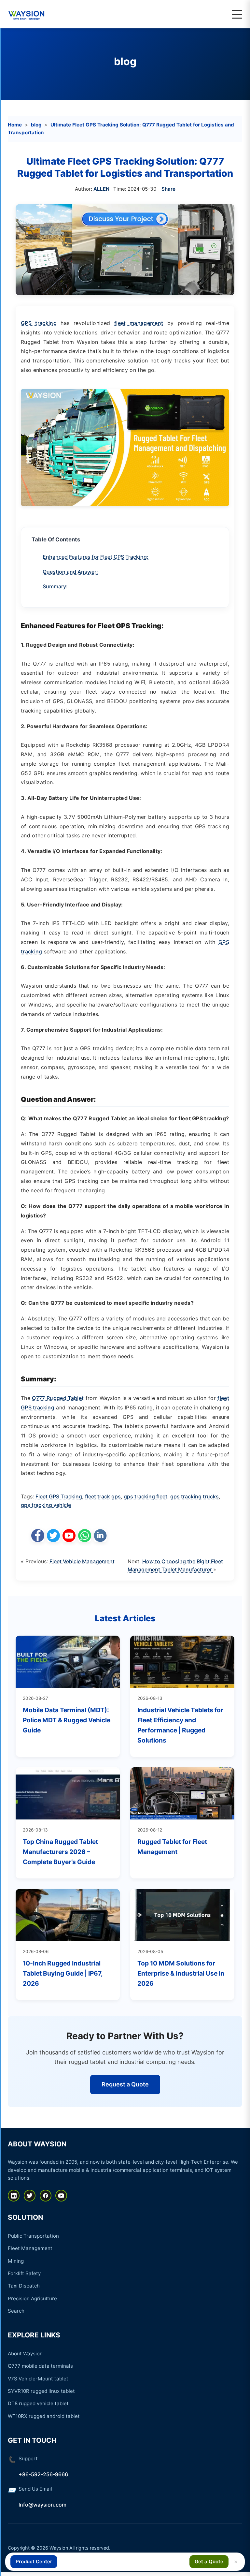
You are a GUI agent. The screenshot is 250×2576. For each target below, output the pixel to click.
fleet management (139, 323)
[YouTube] (61, 2196)
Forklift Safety (24, 2273)
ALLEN (101, 189)
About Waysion (25, 2354)
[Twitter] (30, 2196)
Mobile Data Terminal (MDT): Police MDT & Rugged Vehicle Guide (67, 1720)
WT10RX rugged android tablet (44, 2416)
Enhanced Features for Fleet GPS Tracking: (96, 557)
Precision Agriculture (32, 2298)
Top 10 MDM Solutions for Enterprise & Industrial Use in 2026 (181, 1973)
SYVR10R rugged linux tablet (41, 2391)
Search (16, 2311)
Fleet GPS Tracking (59, 1496)
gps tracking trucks (194, 1496)
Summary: (55, 586)
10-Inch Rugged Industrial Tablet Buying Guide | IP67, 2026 (63, 1973)
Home (15, 125)
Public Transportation (33, 2236)
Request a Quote (125, 2084)
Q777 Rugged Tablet (58, 1398)
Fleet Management (30, 2248)
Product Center (34, 2561)
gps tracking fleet (146, 1496)
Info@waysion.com (42, 2505)
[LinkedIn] (14, 2196)
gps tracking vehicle (46, 1505)
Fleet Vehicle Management (82, 1561)
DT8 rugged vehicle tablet (38, 2403)
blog (125, 61)
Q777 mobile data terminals (40, 2366)
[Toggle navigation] (237, 14)
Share (168, 189)
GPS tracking (39, 323)
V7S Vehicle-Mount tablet (38, 2379)
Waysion (59, 2548)
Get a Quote (209, 2561)
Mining (16, 2261)
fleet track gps (103, 1496)
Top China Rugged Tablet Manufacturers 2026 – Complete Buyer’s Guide (60, 1852)
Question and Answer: (70, 572)
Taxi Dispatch (24, 2286)
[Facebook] (46, 2196)
